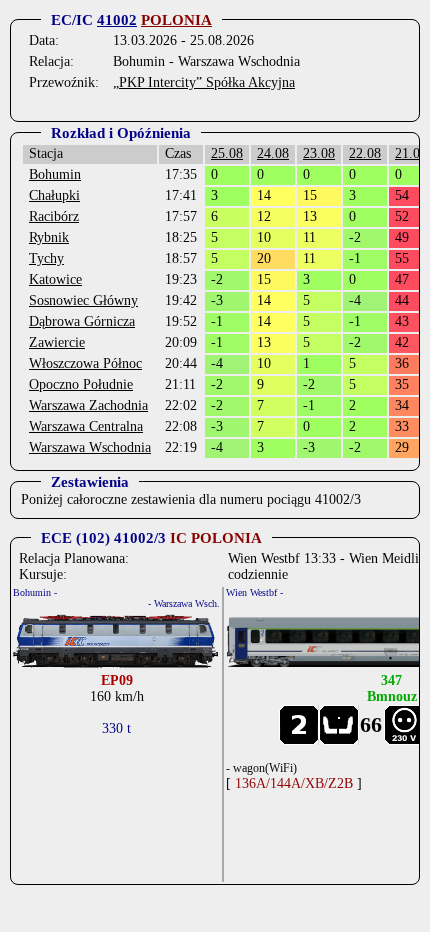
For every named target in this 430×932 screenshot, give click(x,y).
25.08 (227, 153)
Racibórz (54, 216)
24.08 (273, 153)
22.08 (365, 153)
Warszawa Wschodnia (90, 447)
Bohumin (55, 174)
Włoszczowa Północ (85, 363)
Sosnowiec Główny (83, 300)
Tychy (46, 258)
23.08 (319, 153)
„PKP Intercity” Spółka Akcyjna (204, 82)
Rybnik (49, 237)
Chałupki (54, 195)
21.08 (411, 153)
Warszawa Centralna (86, 426)
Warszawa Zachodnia (88, 405)
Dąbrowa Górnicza (82, 321)
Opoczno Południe (81, 384)
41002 (117, 20)
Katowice (55, 279)
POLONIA (176, 20)
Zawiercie (57, 342)
